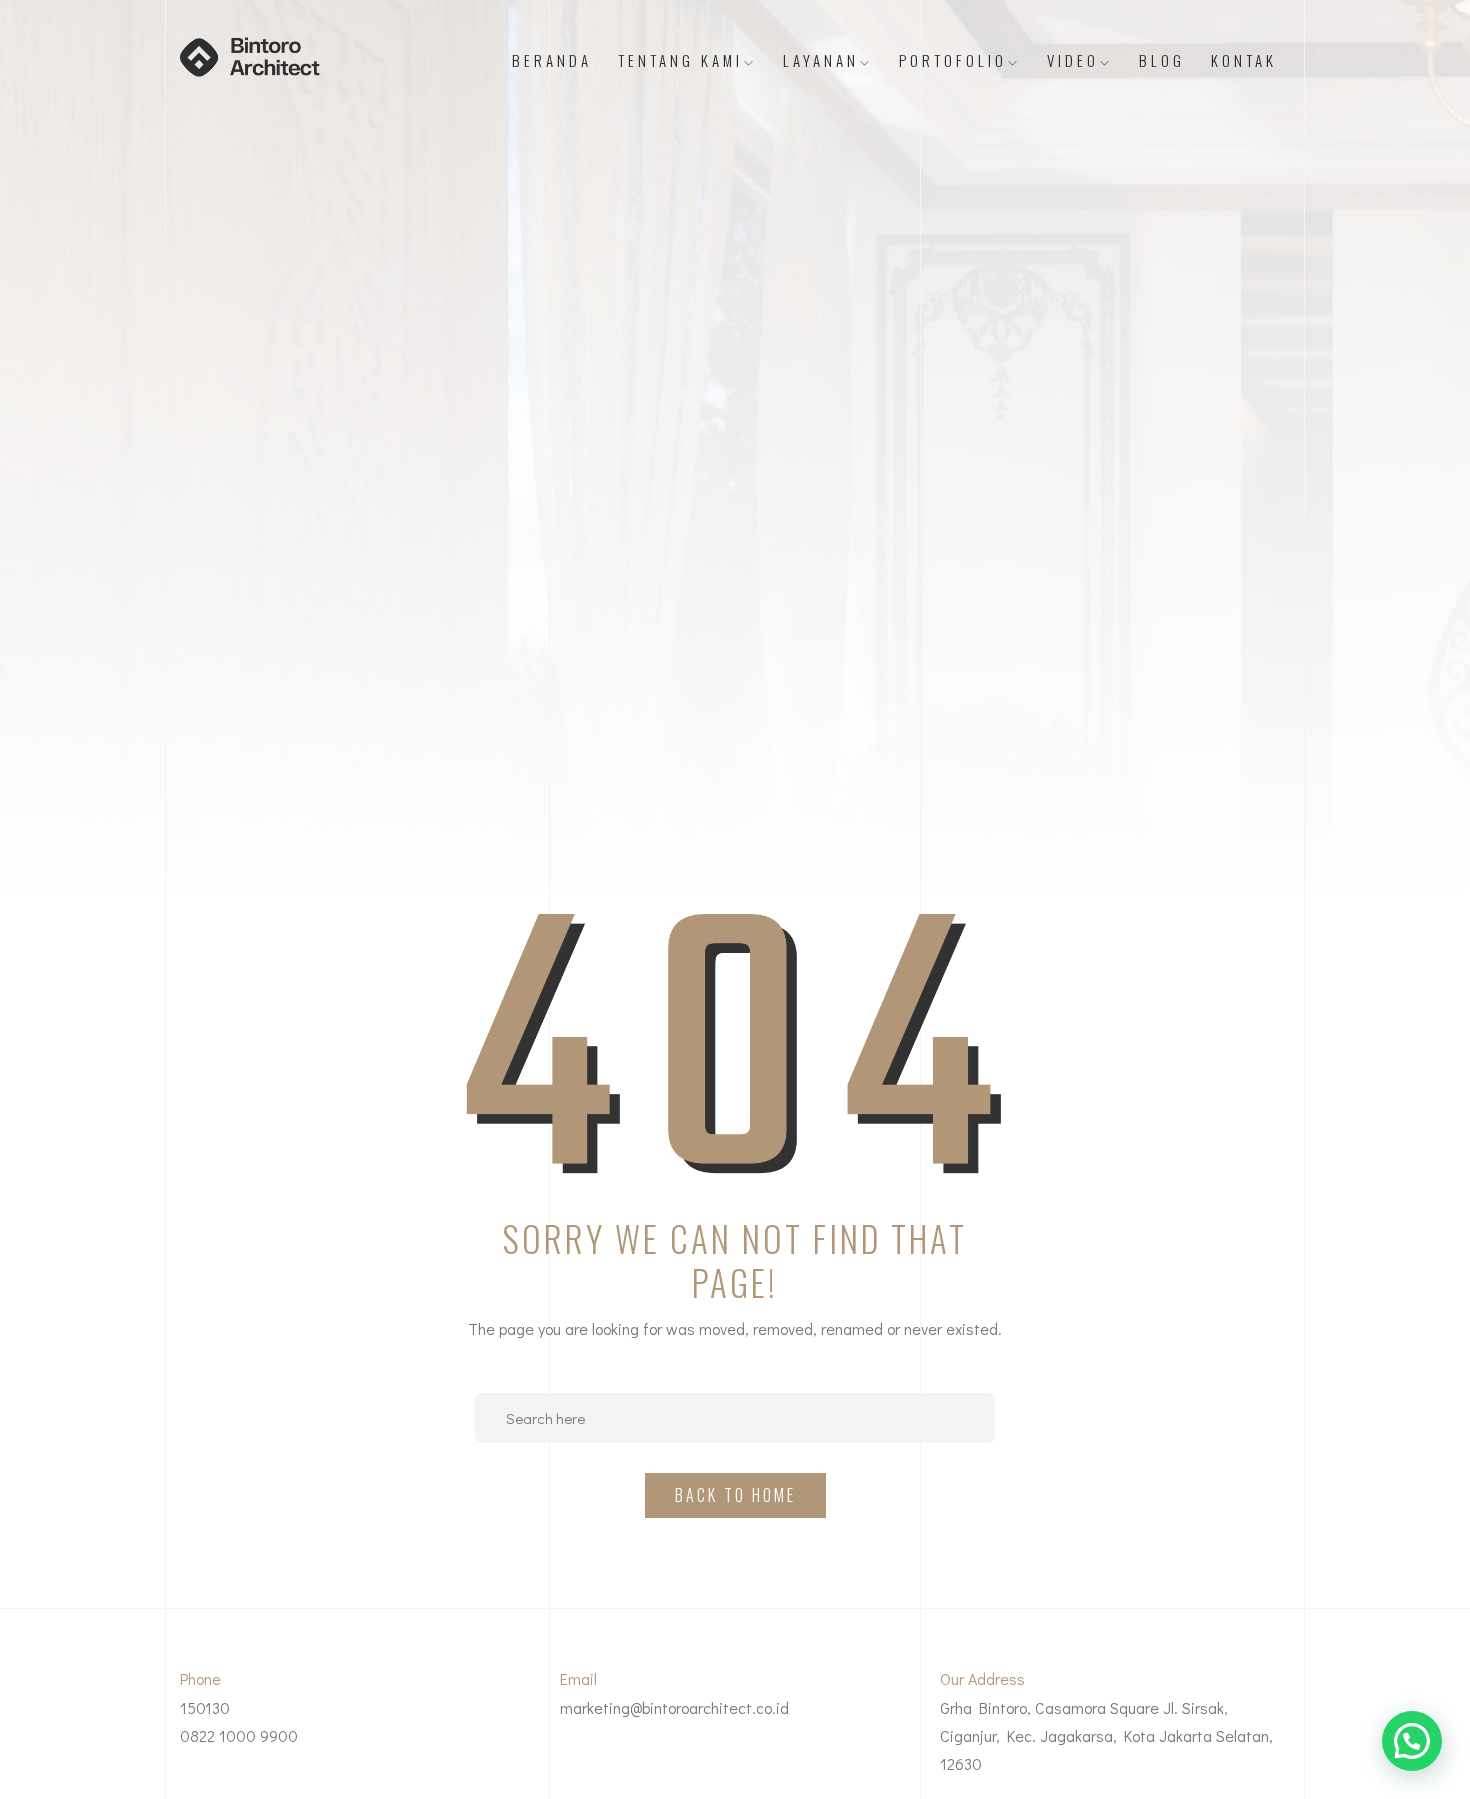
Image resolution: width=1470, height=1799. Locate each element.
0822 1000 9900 (239, 1735)
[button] (1412, 1741)
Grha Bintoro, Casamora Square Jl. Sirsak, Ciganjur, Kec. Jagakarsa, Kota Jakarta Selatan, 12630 (1106, 1735)
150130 (205, 1707)
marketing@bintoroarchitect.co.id (674, 1707)
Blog (1162, 60)
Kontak (1244, 60)
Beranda (552, 60)
